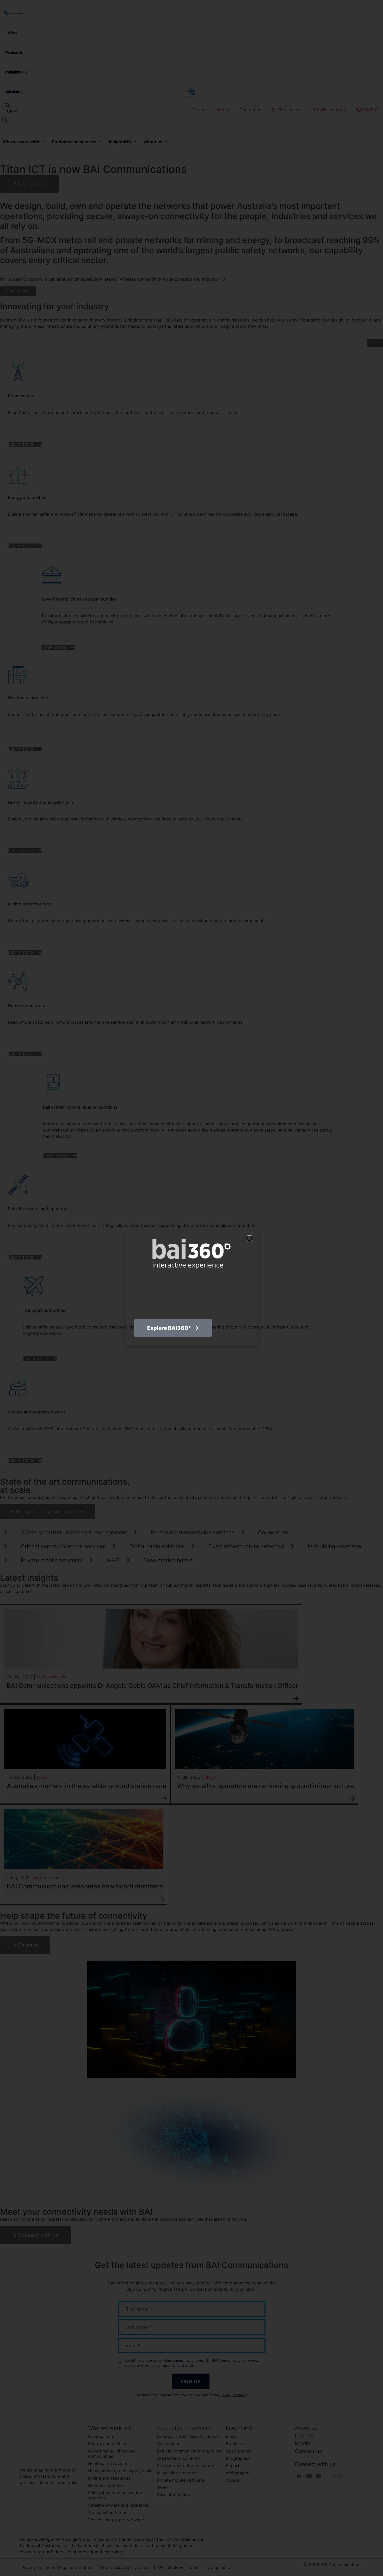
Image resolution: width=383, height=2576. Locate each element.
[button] (249, 1238)
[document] (191, 1288)
